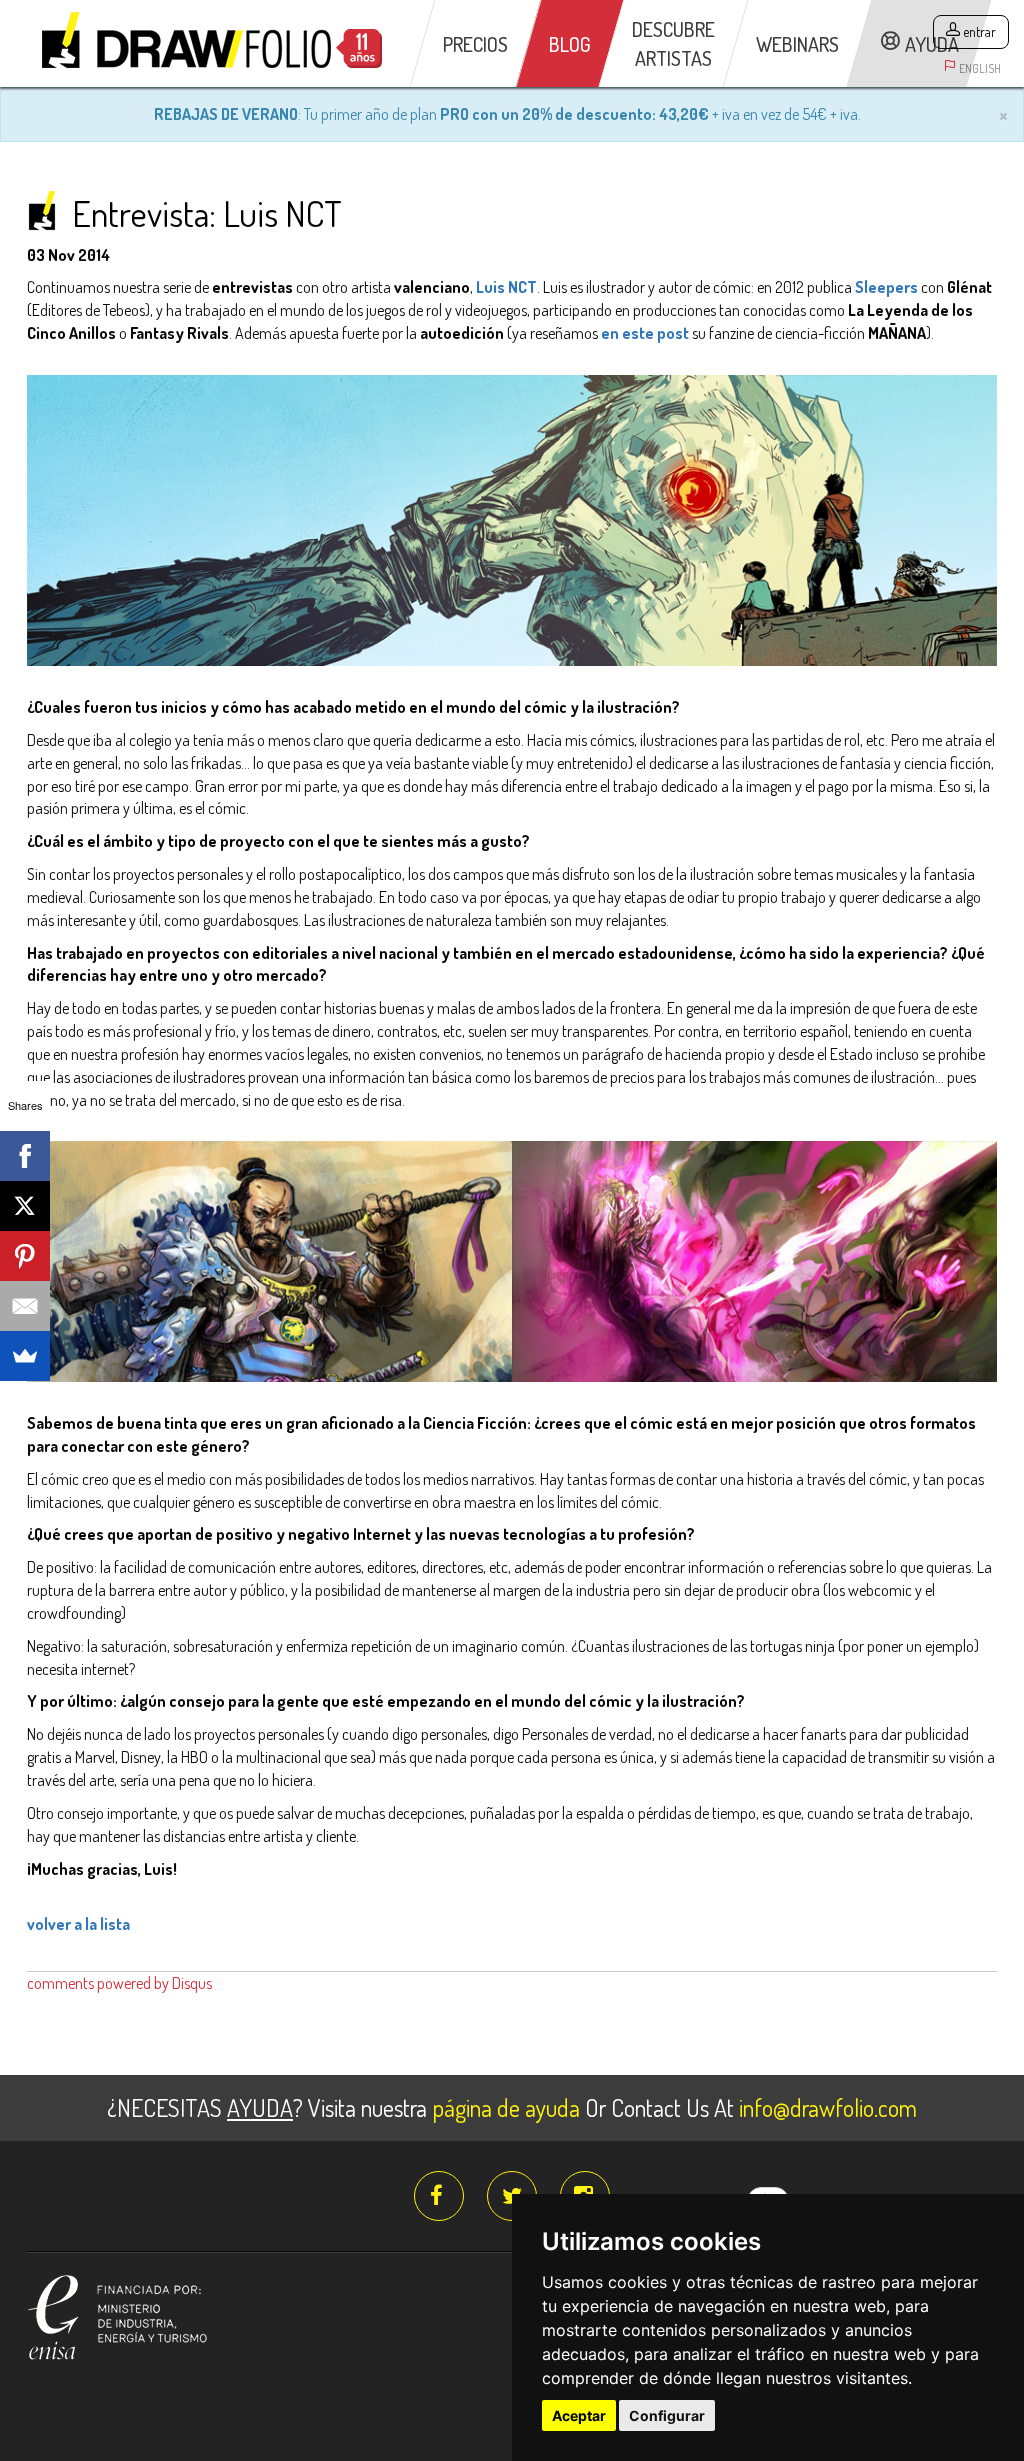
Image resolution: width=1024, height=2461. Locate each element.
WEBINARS (797, 44)
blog (570, 44)
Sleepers (886, 287)
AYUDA (932, 44)
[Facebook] (25, 1156)
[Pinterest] (25, 1256)
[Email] (25, 1306)
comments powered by (119, 1983)
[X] (25, 1206)
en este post (645, 333)
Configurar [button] (667, 2415)
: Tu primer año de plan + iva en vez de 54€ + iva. (507, 114)
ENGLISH (980, 68)
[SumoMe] (25, 1356)
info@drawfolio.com (828, 2107)
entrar (979, 31)
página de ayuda (506, 2107)
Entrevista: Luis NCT (207, 213)
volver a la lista (78, 1924)
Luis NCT (506, 287)
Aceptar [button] (579, 2415)
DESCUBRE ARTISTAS (673, 43)
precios (475, 44)
